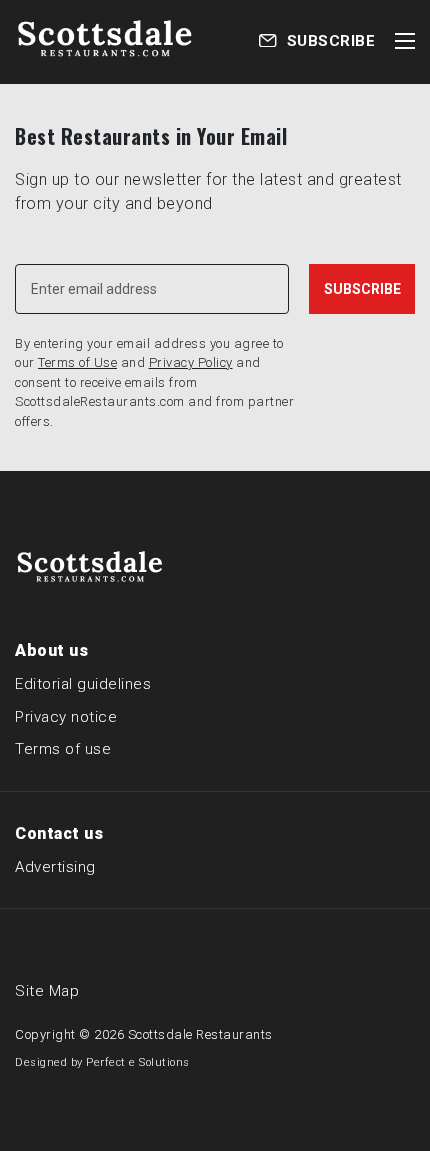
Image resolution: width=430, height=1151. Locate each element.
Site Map (47, 991)
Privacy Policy (191, 362)
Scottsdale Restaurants (200, 1034)
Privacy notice (66, 717)
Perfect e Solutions (138, 1062)
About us (51, 650)
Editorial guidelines (83, 684)
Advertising (55, 867)
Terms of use (63, 749)
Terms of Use (77, 362)
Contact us (59, 833)
